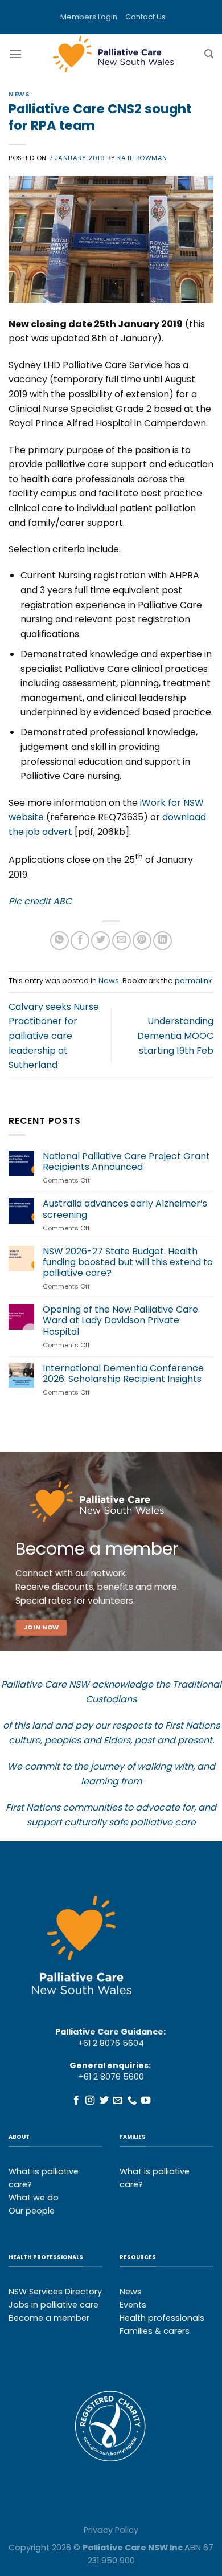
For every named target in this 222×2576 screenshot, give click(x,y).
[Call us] (132, 2101)
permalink (193, 981)
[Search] (209, 54)
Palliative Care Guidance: (110, 2032)
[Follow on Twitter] (104, 2101)
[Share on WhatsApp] (59, 941)
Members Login (89, 17)
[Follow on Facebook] (76, 2101)
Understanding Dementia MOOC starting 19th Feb (175, 1036)
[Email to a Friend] (122, 941)
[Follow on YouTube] (146, 2101)
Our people (32, 2211)
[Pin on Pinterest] (142, 941)
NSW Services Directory (55, 2292)
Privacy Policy (111, 2530)
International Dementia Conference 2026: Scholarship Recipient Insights (123, 1373)
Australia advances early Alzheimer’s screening (125, 1209)
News (19, 94)
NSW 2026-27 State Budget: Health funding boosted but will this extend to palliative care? (128, 1262)
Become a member (49, 2318)
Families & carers (155, 2331)
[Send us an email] (118, 2101)
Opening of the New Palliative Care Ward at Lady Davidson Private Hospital (120, 1320)
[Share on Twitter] (100, 941)
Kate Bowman (142, 158)
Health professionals (162, 2318)
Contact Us (145, 17)
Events (133, 2305)
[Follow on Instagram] (90, 2101)
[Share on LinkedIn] (163, 941)
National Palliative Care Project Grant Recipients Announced (126, 1161)
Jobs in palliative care (54, 2305)
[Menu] (15, 54)
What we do (34, 2198)
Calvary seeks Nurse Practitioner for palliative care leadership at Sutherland (54, 1036)
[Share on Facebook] (80, 941)
